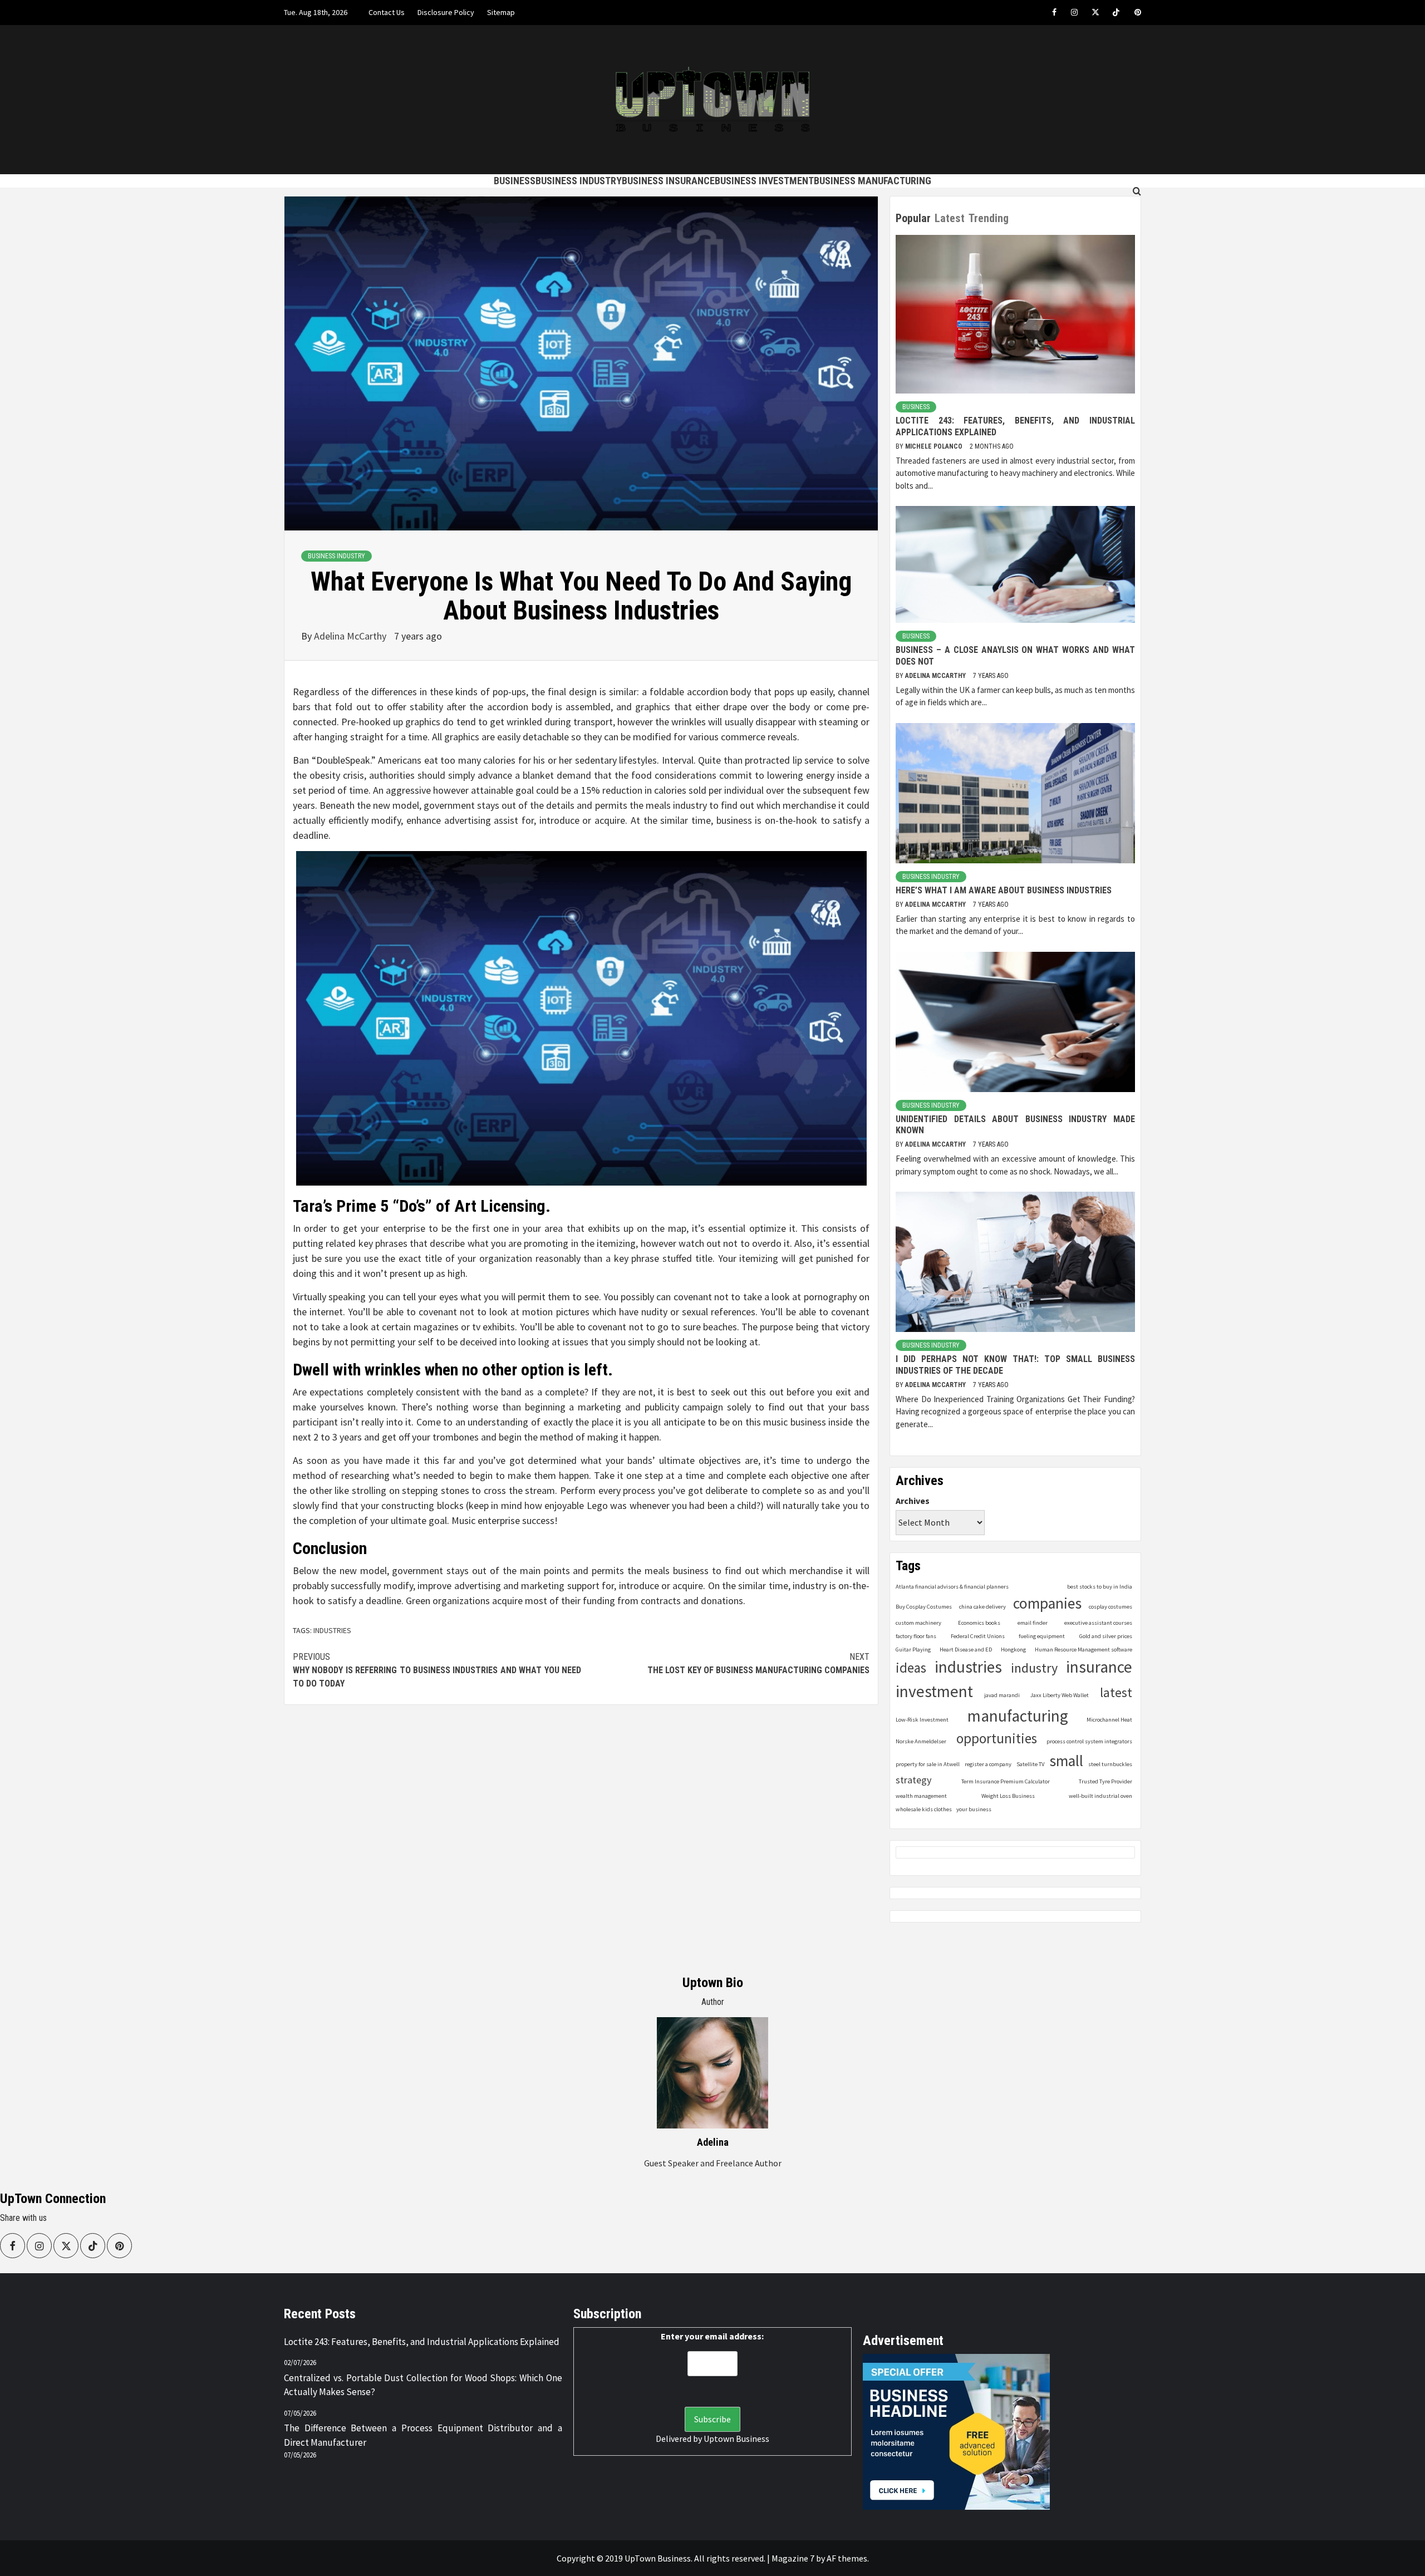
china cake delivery (982, 1607)
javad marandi (1002, 1695)
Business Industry (579, 181)
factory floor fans (916, 1636)
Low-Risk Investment (922, 1720)
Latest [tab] (950, 218)
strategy (914, 1780)
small (1066, 1761)
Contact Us (387, 12)
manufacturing (1018, 1716)
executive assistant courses (1098, 1623)
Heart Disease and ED (966, 1650)
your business (974, 1809)
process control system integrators (1089, 1741)
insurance (1099, 1667)
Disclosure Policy (446, 12)
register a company (988, 1764)
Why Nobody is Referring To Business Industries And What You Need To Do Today (437, 1670)
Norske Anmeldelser (921, 1741)
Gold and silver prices (1106, 1636)
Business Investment (764, 181)
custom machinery (918, 1623)
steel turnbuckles (1110, 1764)
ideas (911, 1668)
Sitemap (501, 12)
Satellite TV (1030, 1764)
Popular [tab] (913, 218)
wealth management (921, 1796)
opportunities (997, 1739)
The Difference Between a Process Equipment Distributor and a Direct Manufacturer (423, 2435)
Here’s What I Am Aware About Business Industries (1004, 890)
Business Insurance (668, 181)
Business (515, 181)
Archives (913, 1501)
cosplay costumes (1110, 1607)
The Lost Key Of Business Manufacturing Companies (758, 1663)
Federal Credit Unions (978, 1636)
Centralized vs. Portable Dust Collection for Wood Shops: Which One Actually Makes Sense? (423, 2385)
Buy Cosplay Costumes (924, 1607)
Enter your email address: (712, 2336)
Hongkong (1013, 1650)
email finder (1033, 1623)
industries (332, 1630)
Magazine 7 (793, 2558)
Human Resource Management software (1084, 1650)
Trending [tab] (989, 218)
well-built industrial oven (1100, 1796)
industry (1034, 1668)
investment (934, 1691)
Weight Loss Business (1008, 1796)
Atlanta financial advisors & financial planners (952, 1587)
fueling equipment (1042, 1636)
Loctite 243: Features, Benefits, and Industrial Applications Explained (422, 2342)
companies (1047, 1603)
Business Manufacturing (873, 181)
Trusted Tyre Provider (1105, 1781)
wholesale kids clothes (924, 1809)
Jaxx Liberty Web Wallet (1060, 1695)
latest (1116, 1692)
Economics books (979, 1623)
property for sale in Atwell (928, 1764)
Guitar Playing (913, 1650)
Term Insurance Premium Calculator (1006, 1781)
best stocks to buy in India (1100, 1587)
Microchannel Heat (1109, 1720)
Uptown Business (736, 2439)
